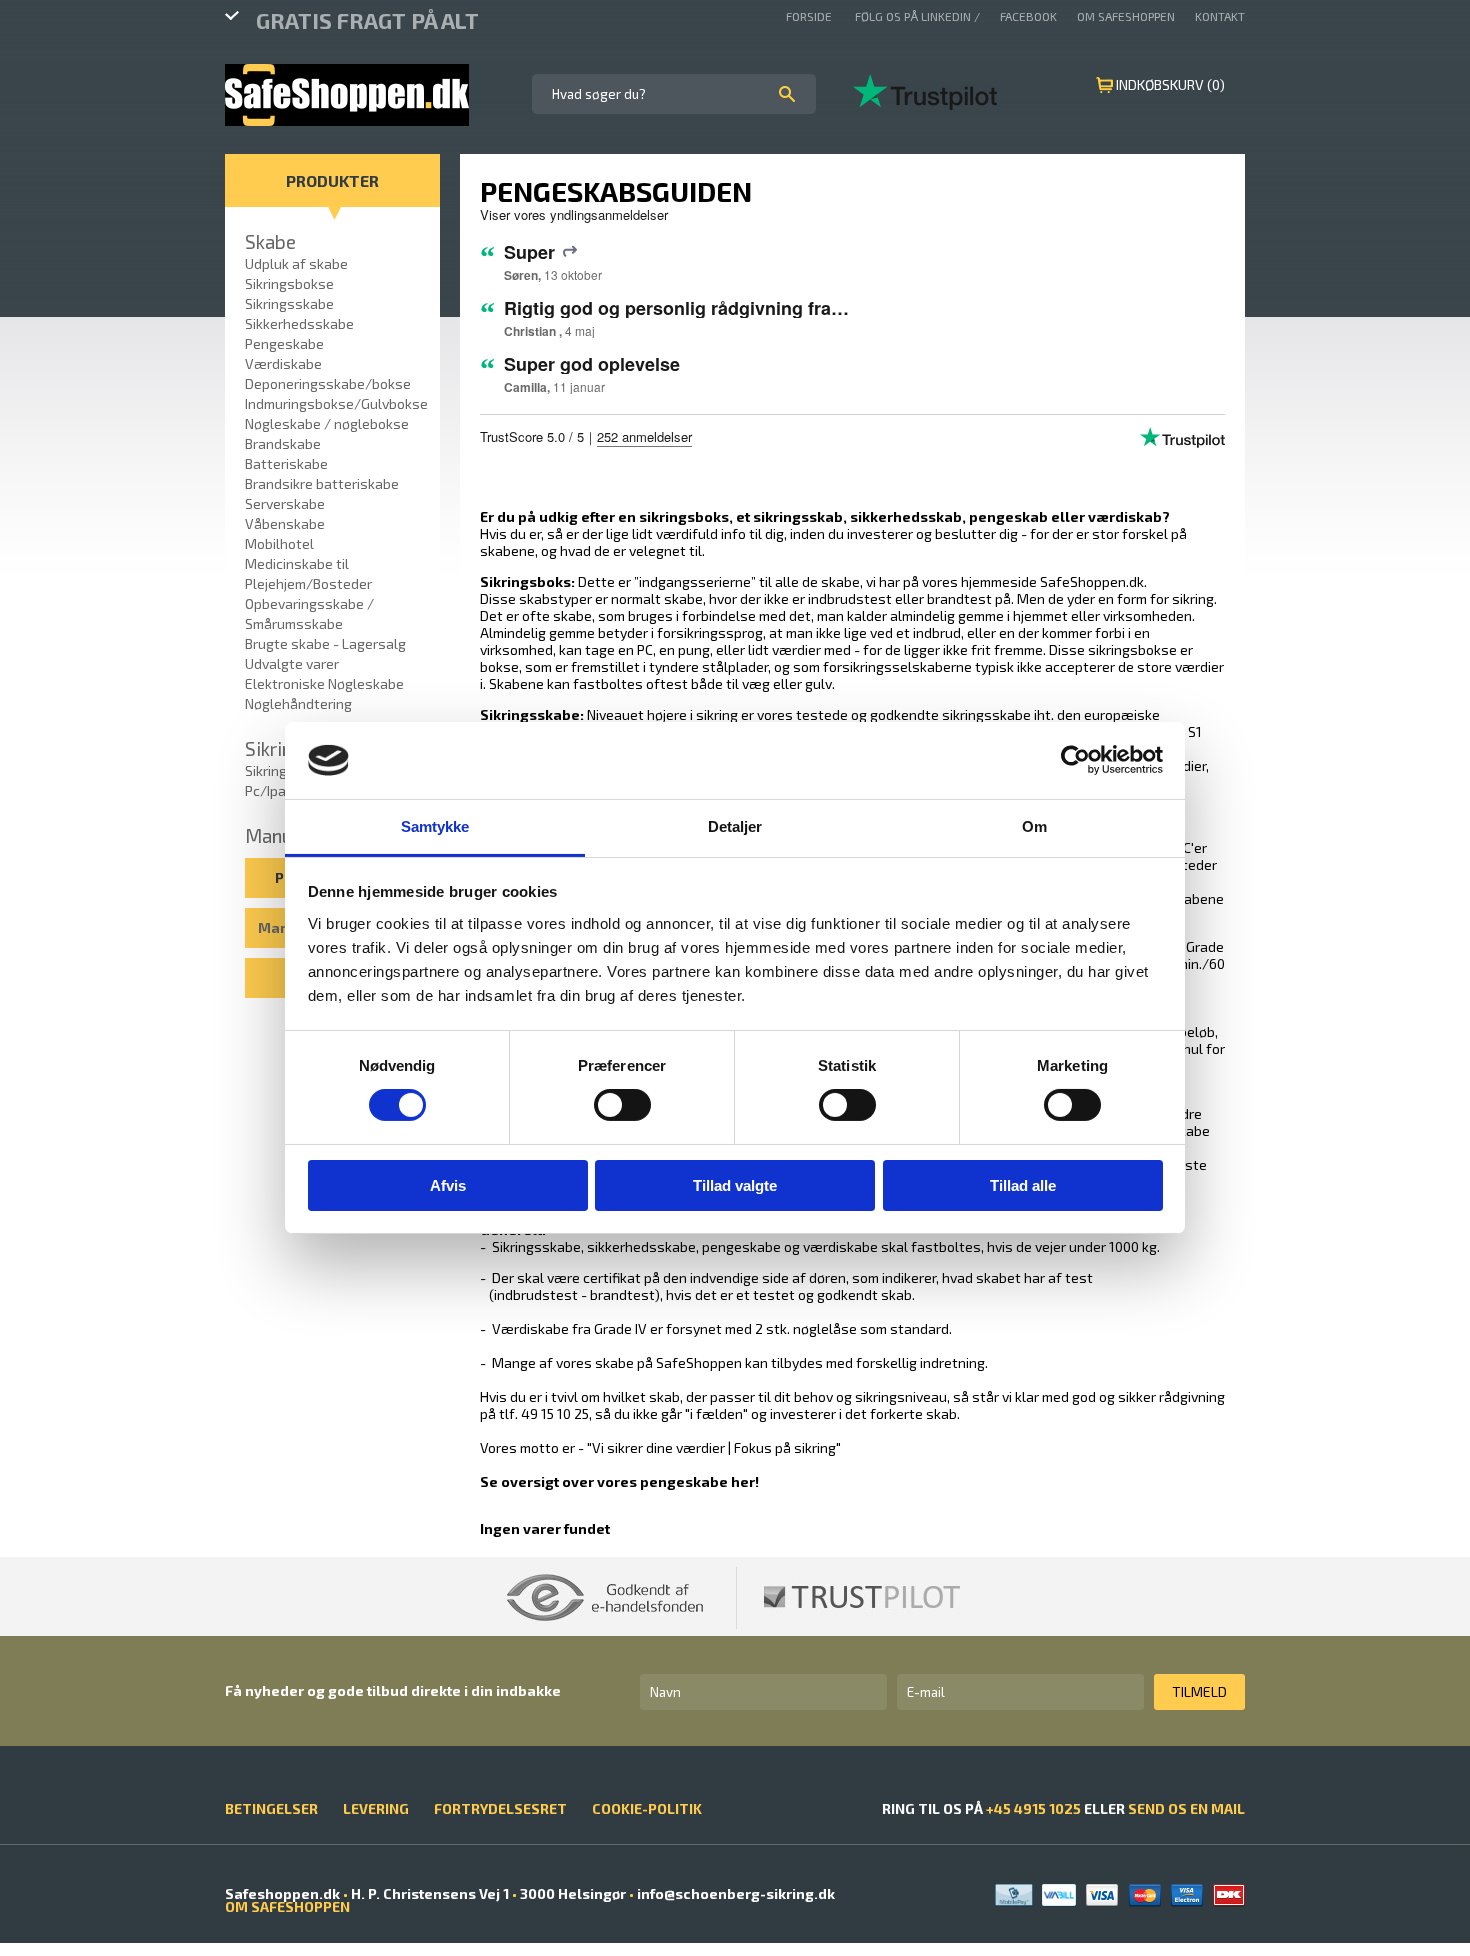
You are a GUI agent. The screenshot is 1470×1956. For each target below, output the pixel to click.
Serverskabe (285, 503)
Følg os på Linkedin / (917, 16)
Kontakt (1220, 16)
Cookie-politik (647, 1808)
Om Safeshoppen (1126, 16)
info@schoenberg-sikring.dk (734, 1893)
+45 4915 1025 (1033, 1808)
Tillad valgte (735, 1185)
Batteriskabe (286, 463)
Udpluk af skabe (296, 263)
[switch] (622, 1105)
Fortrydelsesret (500, 1808)
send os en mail (1186, 1808)
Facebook (1028, 16)
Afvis (448, 1185)
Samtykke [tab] (435, 826)
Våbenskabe (285, 523)
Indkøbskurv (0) (1170, 84)
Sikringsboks (525, 581)
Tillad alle (1023, 1185)
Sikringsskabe (530, 714)
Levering (376, 1808)
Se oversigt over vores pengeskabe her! (619, 1481)
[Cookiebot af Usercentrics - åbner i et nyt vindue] (1075, 760)
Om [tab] (1034, 826)
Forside (810, 16)
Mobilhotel (279, 543)
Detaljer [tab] (735, 826)
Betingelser (271, 1808)
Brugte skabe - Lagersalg (325, 643)
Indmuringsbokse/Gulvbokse (336, 403)
